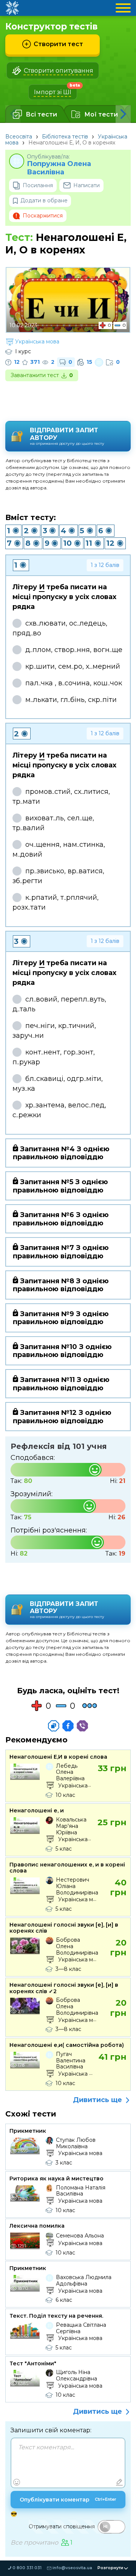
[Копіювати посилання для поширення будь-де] (54, 1726)
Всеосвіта (19, 137)
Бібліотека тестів (65, 137)
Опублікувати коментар (68, 2500)
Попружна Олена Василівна (59, 168)
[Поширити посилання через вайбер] (82, 1726)
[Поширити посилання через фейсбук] (68, 1726)
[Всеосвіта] (12, 8)
